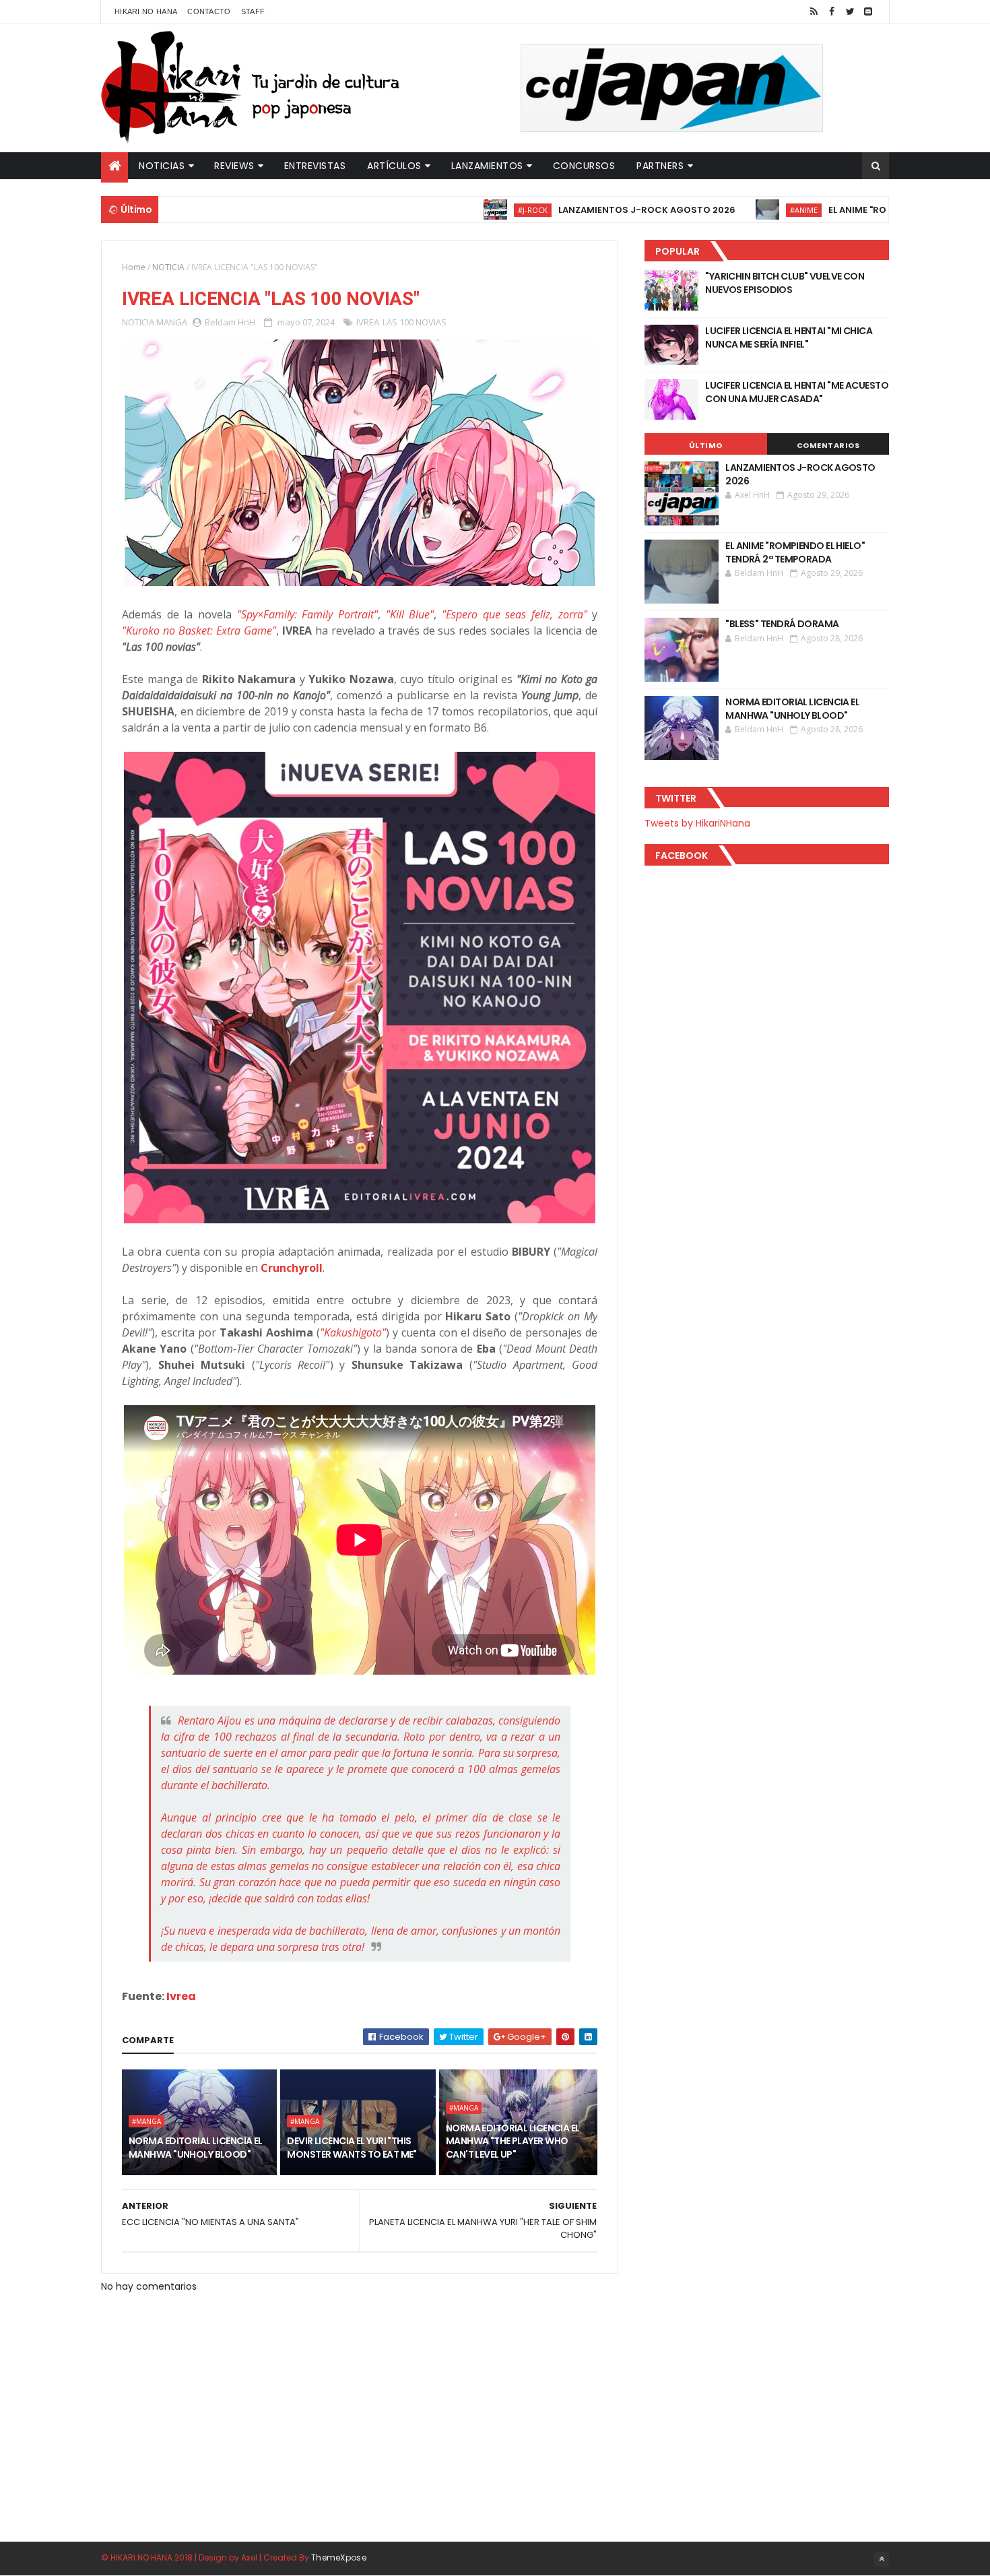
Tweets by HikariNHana (697, 823)
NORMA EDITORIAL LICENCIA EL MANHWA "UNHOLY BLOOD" (196, 2148)
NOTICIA (168, 267)
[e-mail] (868, 12)
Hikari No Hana (146, 11)
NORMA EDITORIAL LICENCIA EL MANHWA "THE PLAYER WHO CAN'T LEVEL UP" (513, 2141)
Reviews (234, 166)
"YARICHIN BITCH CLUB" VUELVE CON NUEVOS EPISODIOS (785, 283)
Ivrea (181, 1996)
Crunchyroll (292, 1268)
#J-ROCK (467, 210)
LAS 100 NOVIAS (415, 322)
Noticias (162, 166)
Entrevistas (315, 166)
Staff (253, 11)
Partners (660, 166)
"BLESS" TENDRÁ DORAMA (782, 624)
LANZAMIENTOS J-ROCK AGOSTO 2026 (581, 210)
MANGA (172, 322)
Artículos (394, 166)
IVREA (368, 322)
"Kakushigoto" (353, 1332)
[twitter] (850, 12)
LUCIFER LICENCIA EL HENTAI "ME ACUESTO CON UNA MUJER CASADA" (797, 392)
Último (706, 445)
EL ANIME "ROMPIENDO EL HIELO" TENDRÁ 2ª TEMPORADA (795, 552)
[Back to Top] (882, 2559)
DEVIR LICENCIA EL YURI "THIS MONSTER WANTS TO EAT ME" (352, 2148)
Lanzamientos (487, 166)
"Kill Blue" (410, 614)
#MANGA (146, 2121)
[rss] (814, 12)
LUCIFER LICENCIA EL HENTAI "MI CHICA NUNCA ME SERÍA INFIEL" (789, 337)
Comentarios (828, 445)
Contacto (209, 11)
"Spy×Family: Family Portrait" (307, 614)
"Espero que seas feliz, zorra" (515, 614)
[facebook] (832, 12)
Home (134, 267)
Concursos (584, 166)
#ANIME (738, 210)
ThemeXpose (339, 2557)
